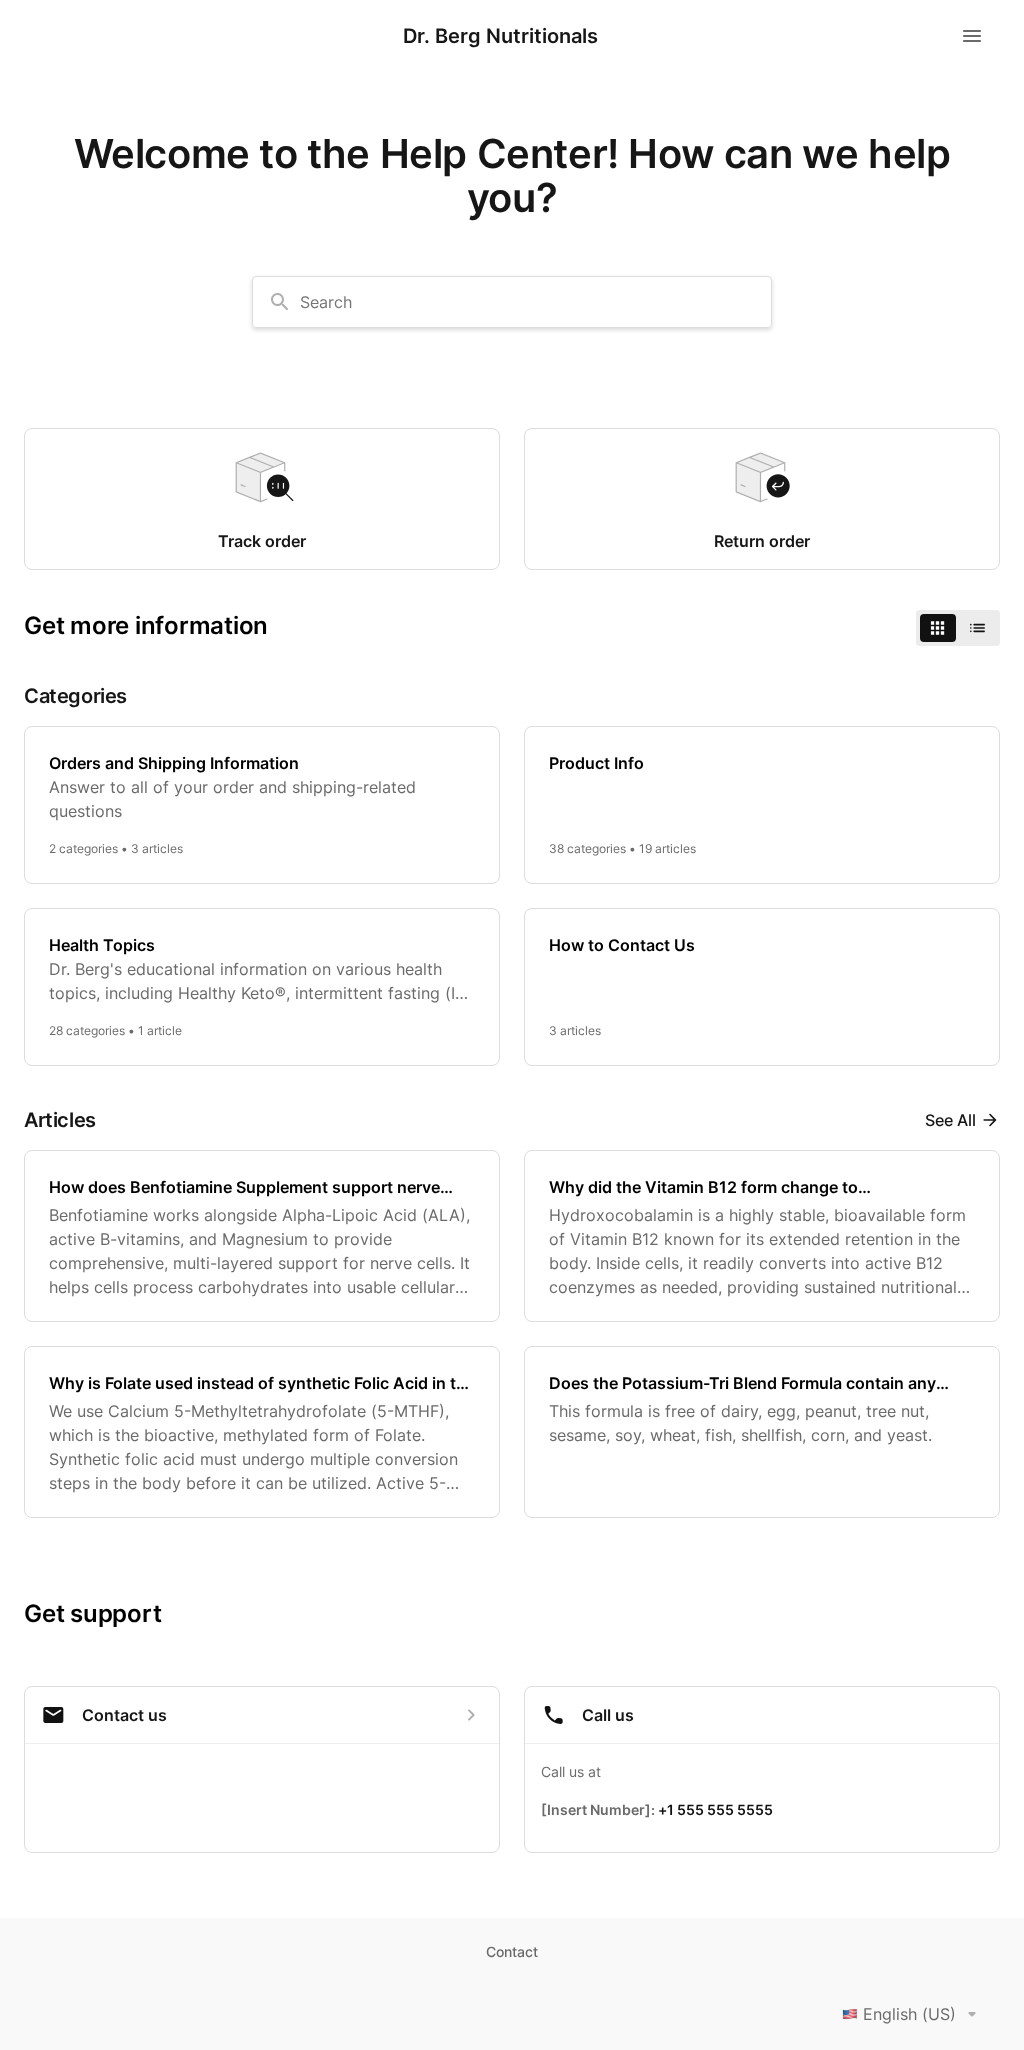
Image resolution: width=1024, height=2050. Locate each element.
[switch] (958, 628)
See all (950, 1120)
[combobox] (512, 302)
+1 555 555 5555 (715, 1809)
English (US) (909, 2014)
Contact (512, 1951)
